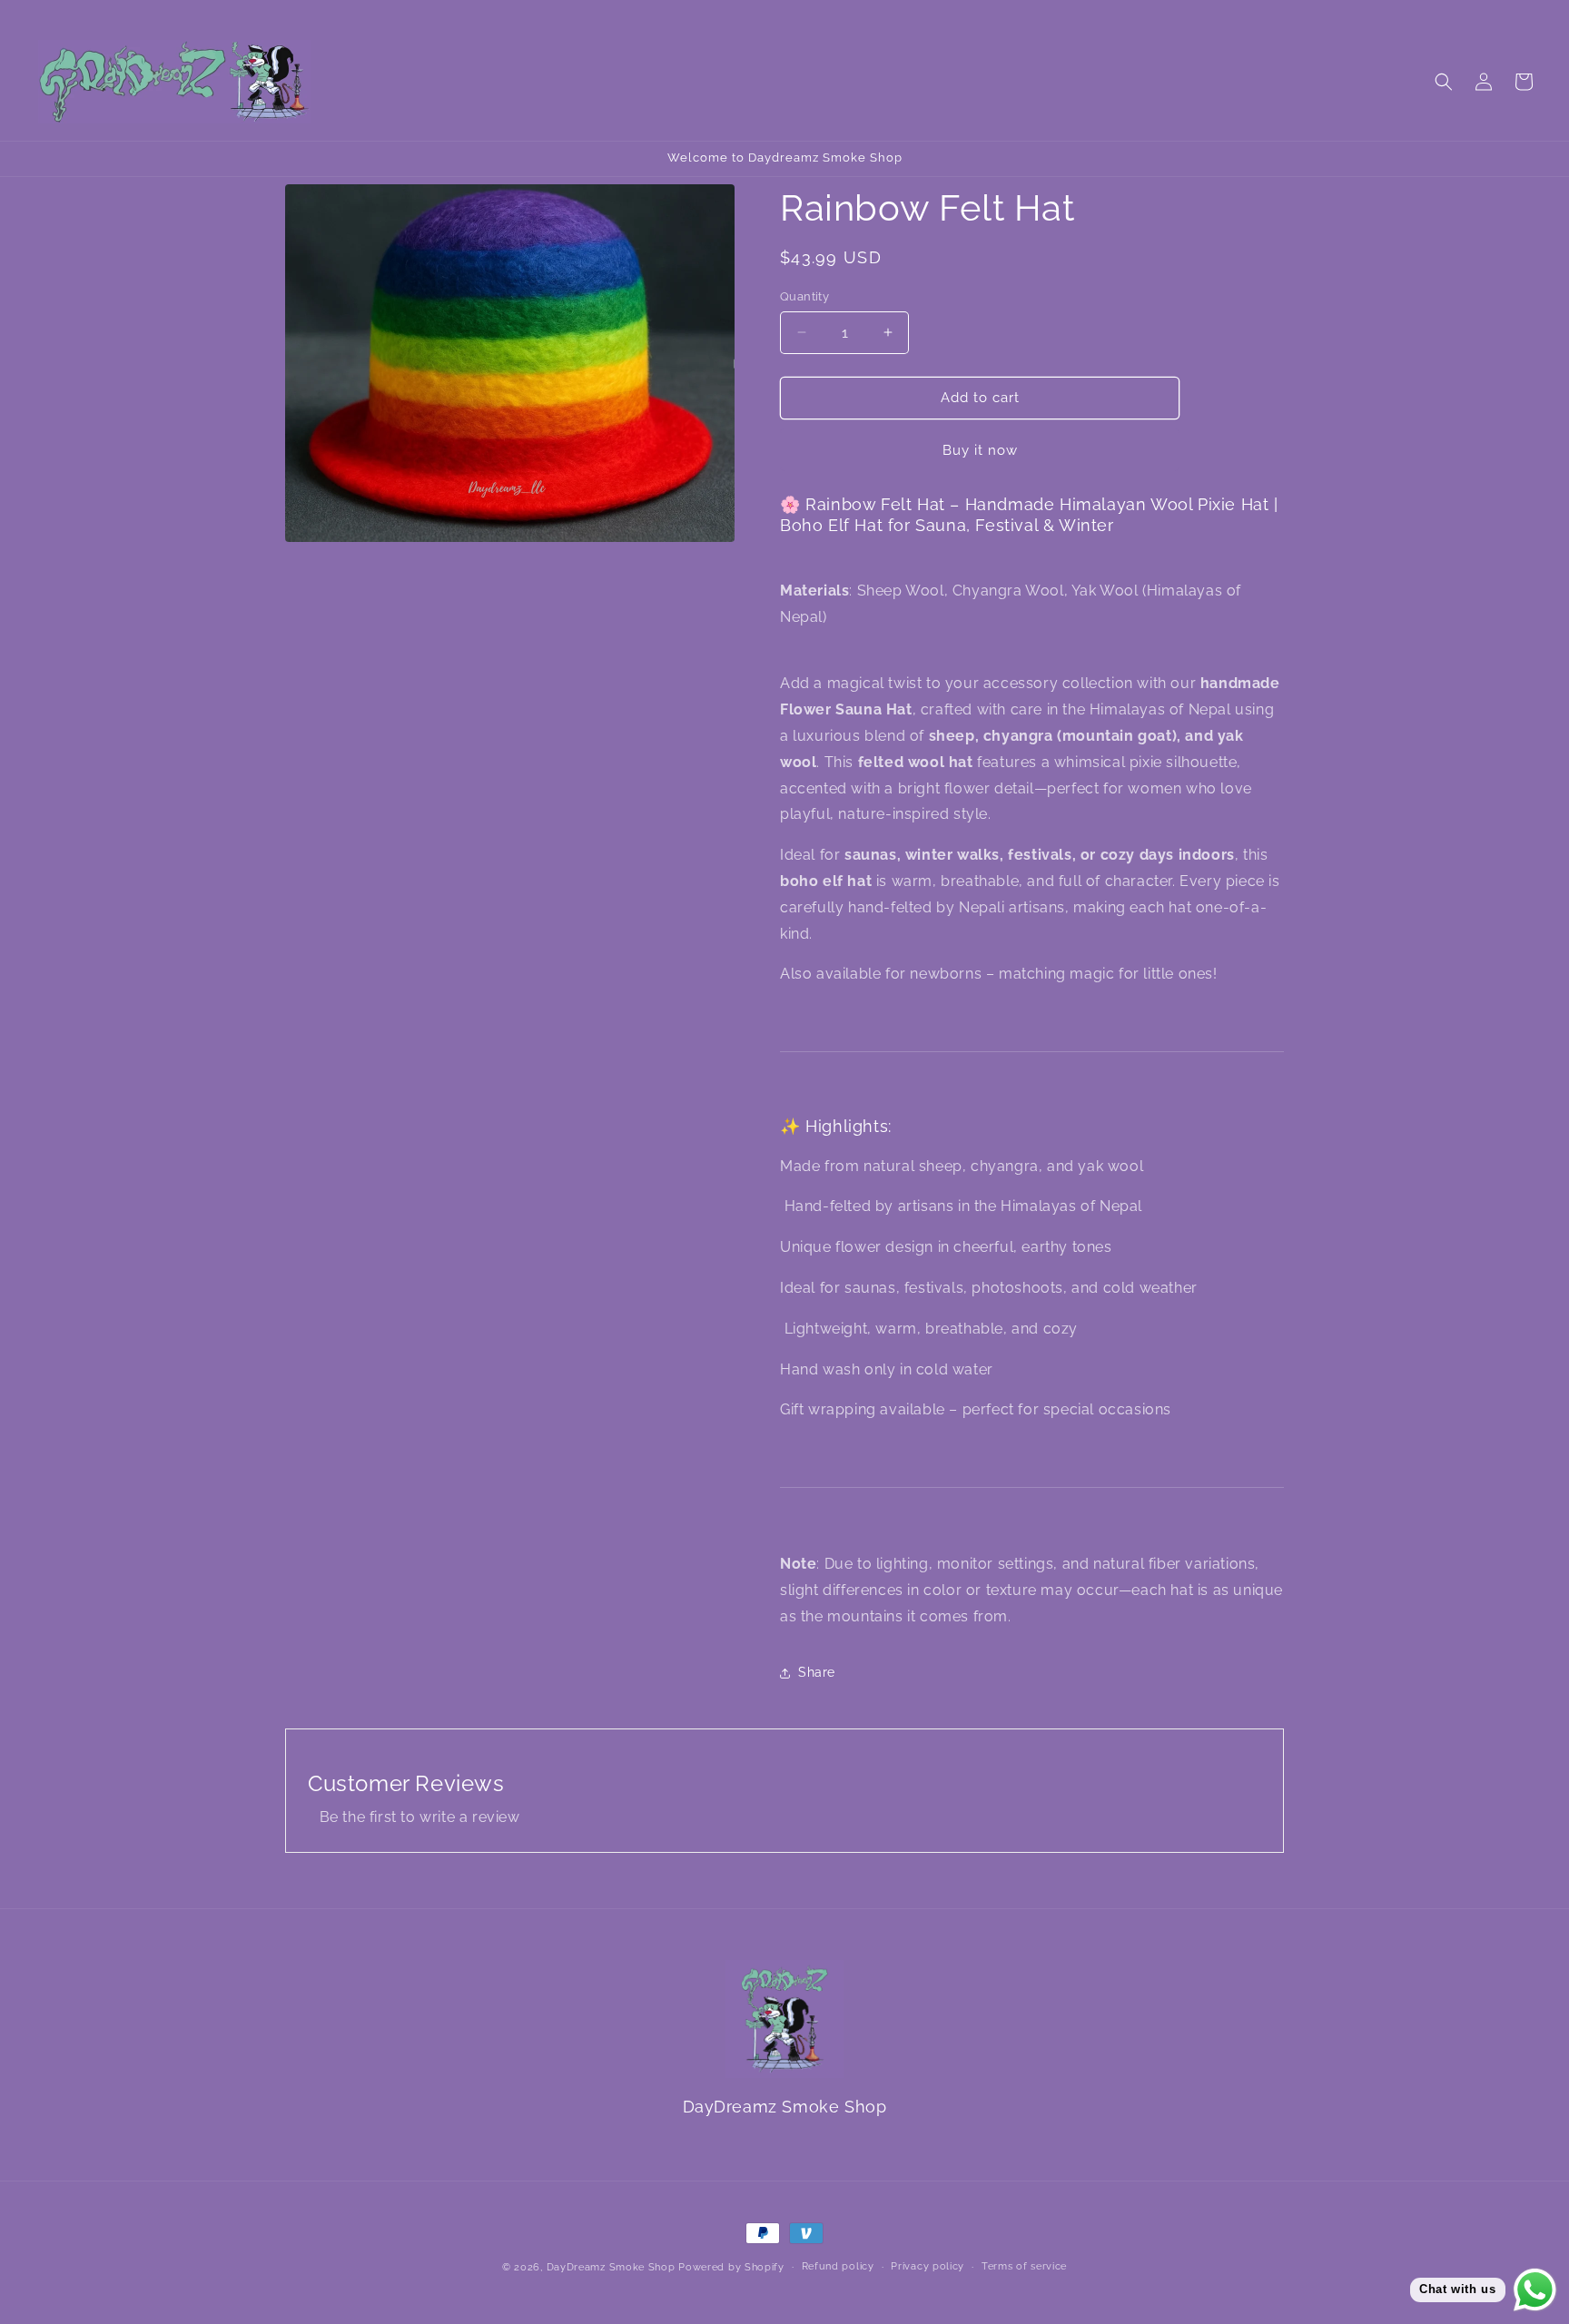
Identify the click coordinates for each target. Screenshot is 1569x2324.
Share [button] (817, 1672)
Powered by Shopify (731, 2267)
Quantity (804, 296)
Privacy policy (928, 2266)
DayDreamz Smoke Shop (611, 2267)
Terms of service (1024, 2266)
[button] (1444, 82)
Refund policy (838, 2266)
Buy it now (980, 450)
